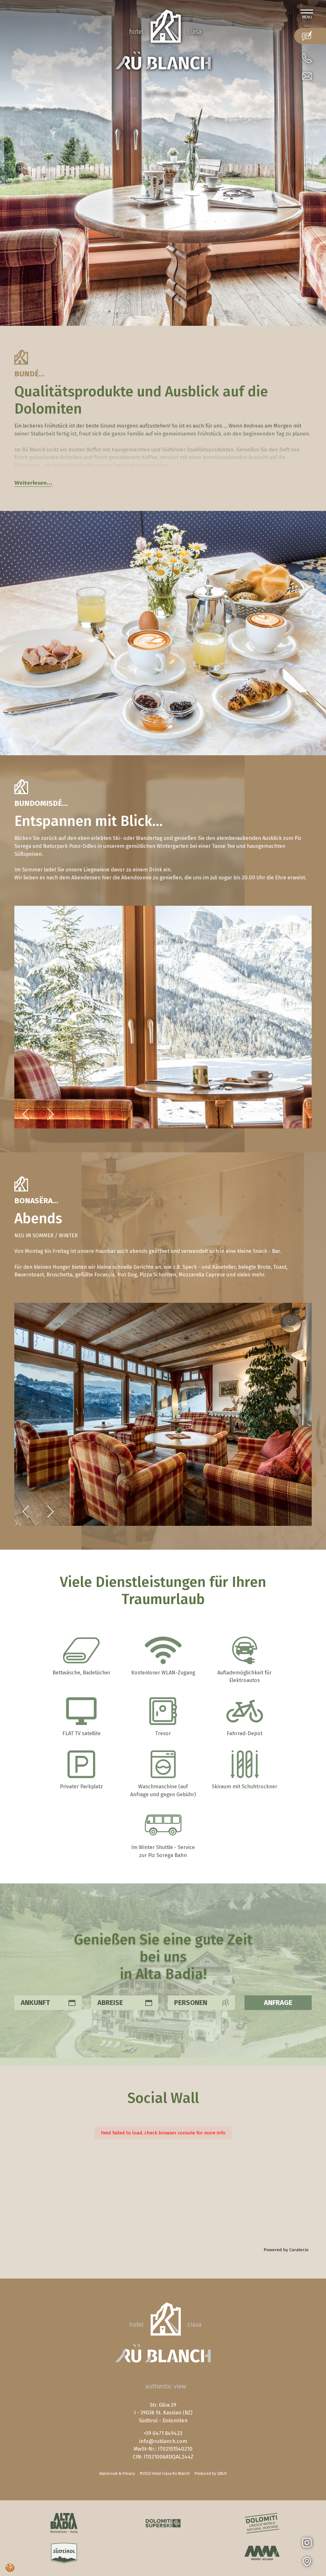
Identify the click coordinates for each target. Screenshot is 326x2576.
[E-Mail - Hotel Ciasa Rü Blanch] (307, 76)
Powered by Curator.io (286, 2250)
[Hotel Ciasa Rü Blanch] (163, 52)
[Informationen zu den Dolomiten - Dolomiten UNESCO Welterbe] (262, 2523)
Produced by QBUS (211, 2474)
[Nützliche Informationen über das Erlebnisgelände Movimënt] (262, 2553)
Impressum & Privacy (117, 2474)
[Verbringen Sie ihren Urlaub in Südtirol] (64, 2553)
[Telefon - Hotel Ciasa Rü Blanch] (307, 58)
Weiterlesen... (33, 483)
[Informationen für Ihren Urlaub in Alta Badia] (64, 2523)
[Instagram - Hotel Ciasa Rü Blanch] (314, 2543)
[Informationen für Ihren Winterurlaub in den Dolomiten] (163, 2523)
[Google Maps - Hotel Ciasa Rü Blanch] (314, 2562)
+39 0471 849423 (163, 2433)
